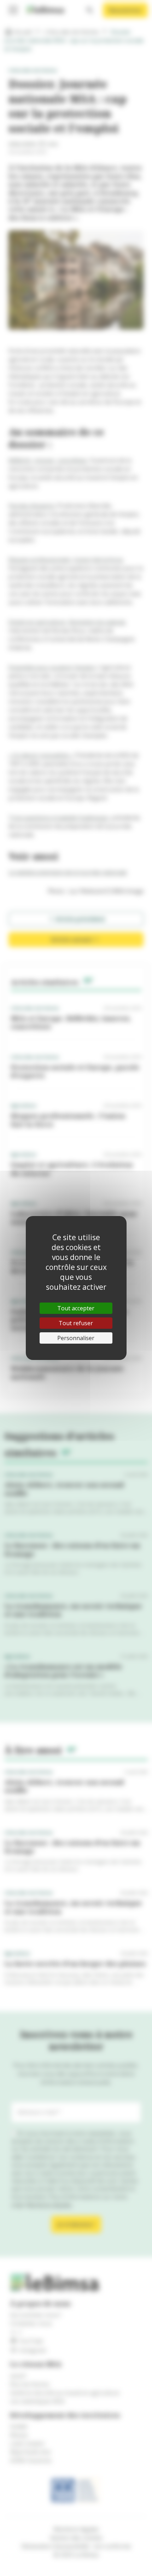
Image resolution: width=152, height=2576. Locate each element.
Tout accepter (76, 1308)
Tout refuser (76, 1323)
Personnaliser (76, 1338)
